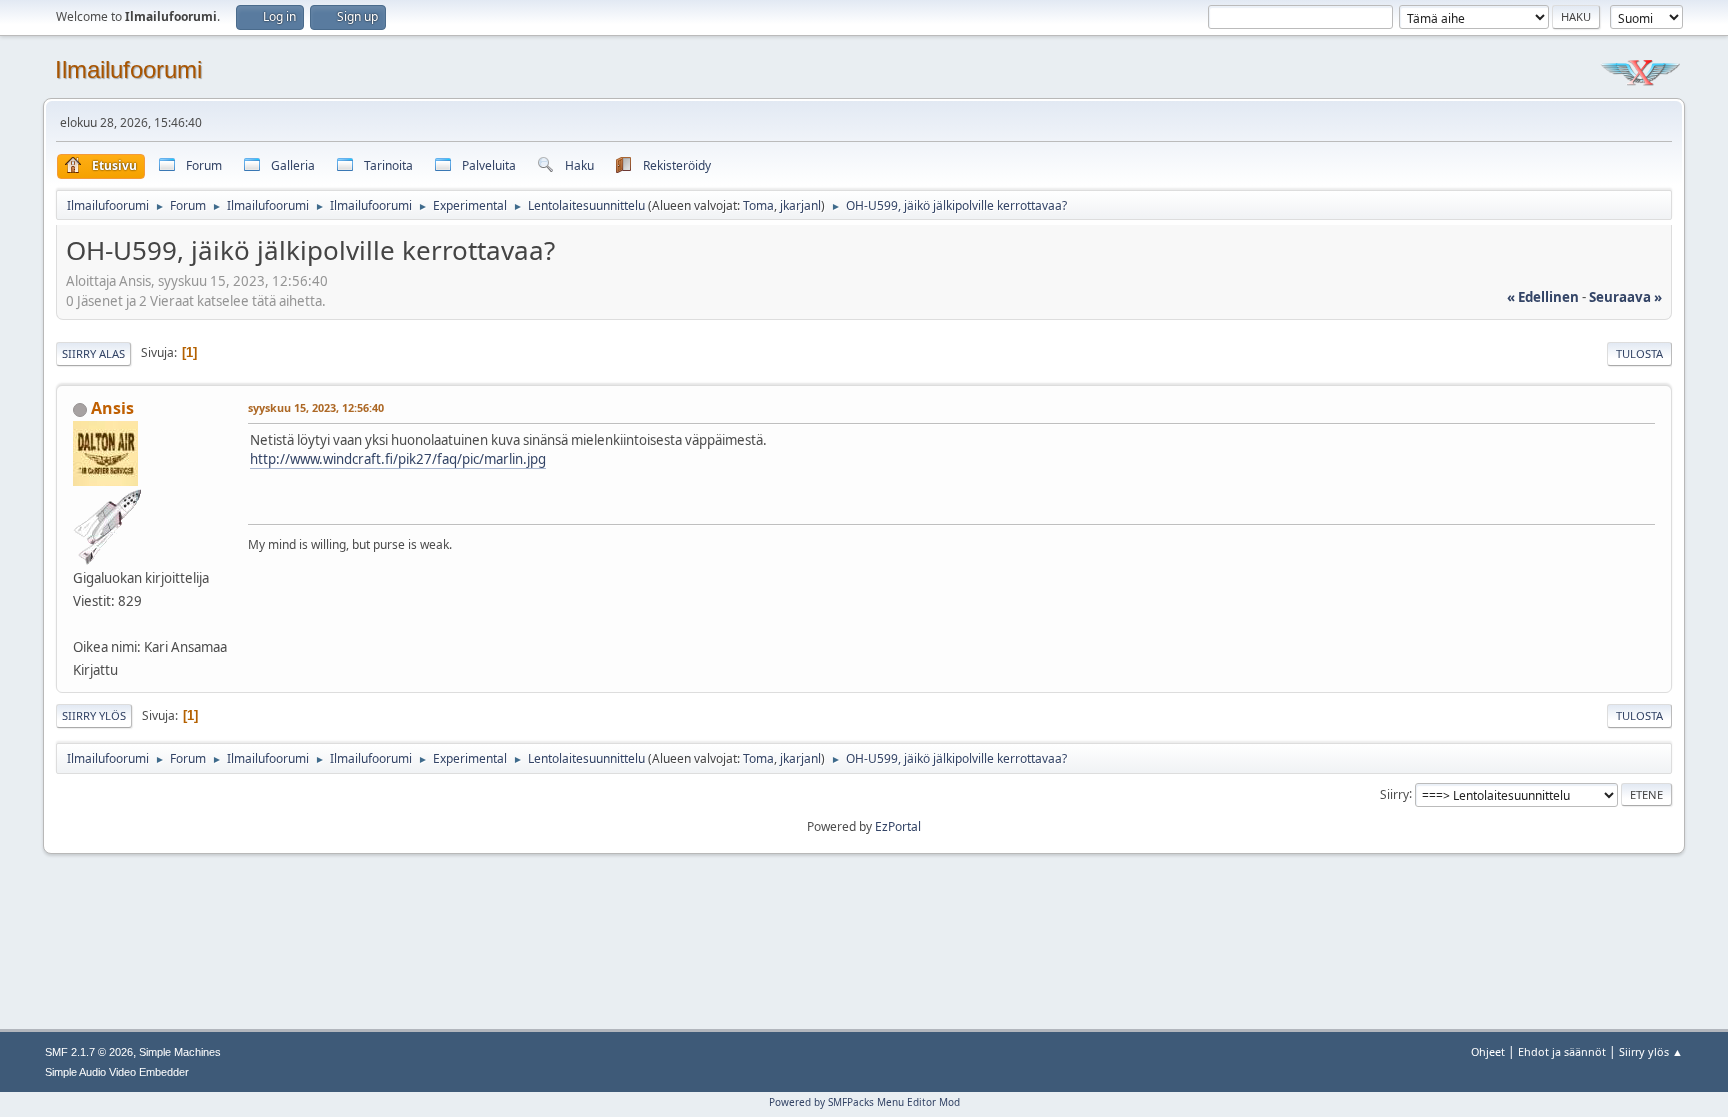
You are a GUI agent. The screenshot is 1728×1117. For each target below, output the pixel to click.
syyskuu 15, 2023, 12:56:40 (316, 407)
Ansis (112, 408)
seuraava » (1625, 297)
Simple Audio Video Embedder (117, 1072)
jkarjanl (800, 205)
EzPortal (898, 826)
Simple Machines (180, 1052)
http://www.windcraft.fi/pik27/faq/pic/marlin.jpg (398, 459)
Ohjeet (1488, 1051)
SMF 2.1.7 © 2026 (89, 1052)
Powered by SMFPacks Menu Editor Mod (864, 1102)
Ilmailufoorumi (128, 69)
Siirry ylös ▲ (1651, 1051)
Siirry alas (93, 353)
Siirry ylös (94, 715)
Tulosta (1639, 353)
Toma (758, 205)
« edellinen (1543, 297)
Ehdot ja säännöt (1562, 1051)
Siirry (1394, 793)
